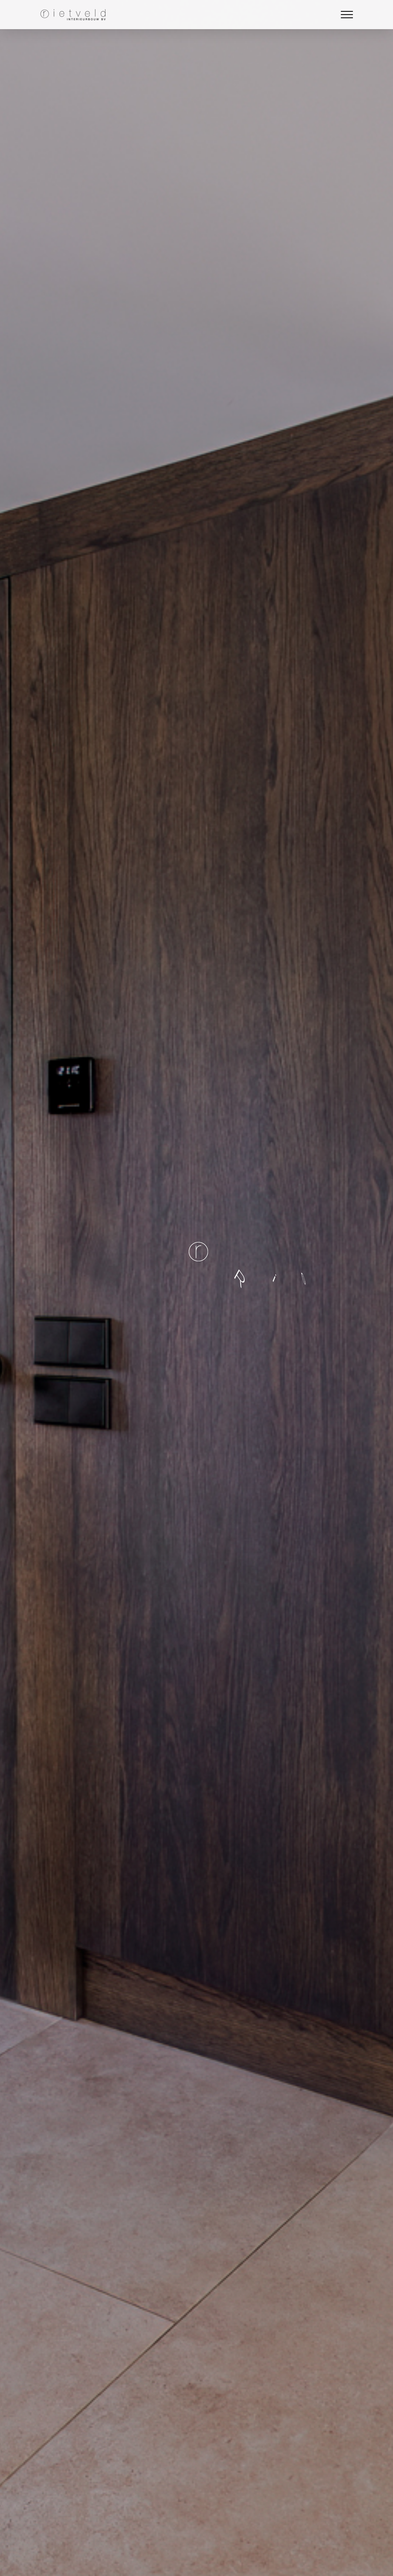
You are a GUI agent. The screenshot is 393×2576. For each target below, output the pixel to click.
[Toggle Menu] (347, 15)
